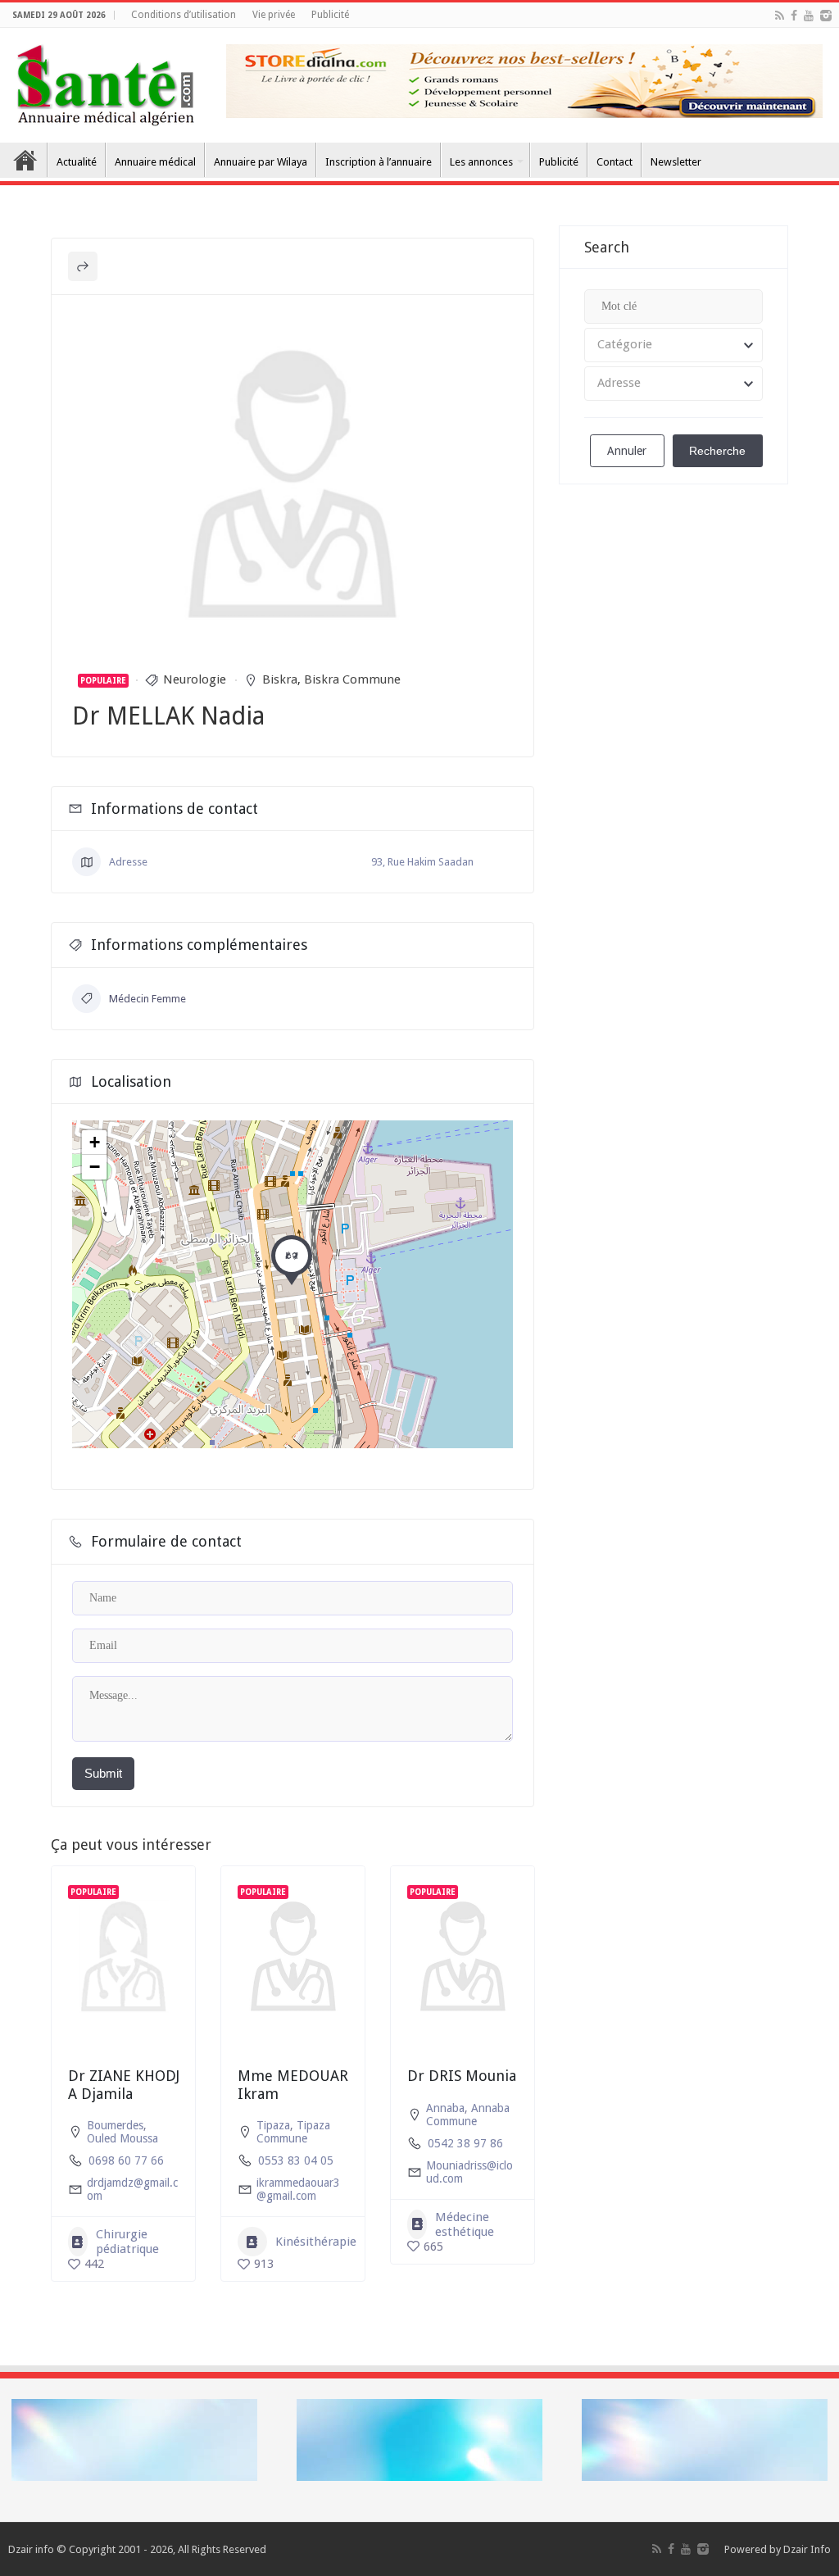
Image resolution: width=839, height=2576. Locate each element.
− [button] (95, 1167)
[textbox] (673, 345)
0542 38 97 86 (465, 2143)
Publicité (330, 15)
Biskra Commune (352, 679)
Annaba (445, 2108)
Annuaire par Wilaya (261, 162)
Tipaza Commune (293, 2132)
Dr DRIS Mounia (462, 2076)
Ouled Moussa (122, 2138)
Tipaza (273, 2125)
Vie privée (274, 15)
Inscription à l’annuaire (379, 162)
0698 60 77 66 (126, 2160)
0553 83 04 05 (296, 2160)
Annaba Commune (468, 2115)
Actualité (77, 162)
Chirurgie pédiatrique (127, 2242)
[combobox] (673, 345)
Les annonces (481, 162)
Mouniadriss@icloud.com (469, 2172)
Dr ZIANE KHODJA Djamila (124, 2085)
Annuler (627, 451)
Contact (615, 162)
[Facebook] (794, 16)
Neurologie (195, 679)
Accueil (25, 160)
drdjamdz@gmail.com (132, 2189)
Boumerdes (115, 2125)
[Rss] (780, 16)
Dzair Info (807, 2549)
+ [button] (95, 1142)
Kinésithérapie (316, 2242)
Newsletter (676, 162)
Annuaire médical (155, 162)
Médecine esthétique (465, 2224)
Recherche (717, 451)
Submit (103, 1773)
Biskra (280, 679)
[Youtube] (809, 16)
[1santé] (105, 82)
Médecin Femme (147, 999)
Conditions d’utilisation (184, 15)
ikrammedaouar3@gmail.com (298, 2189)
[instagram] (826, 16)
